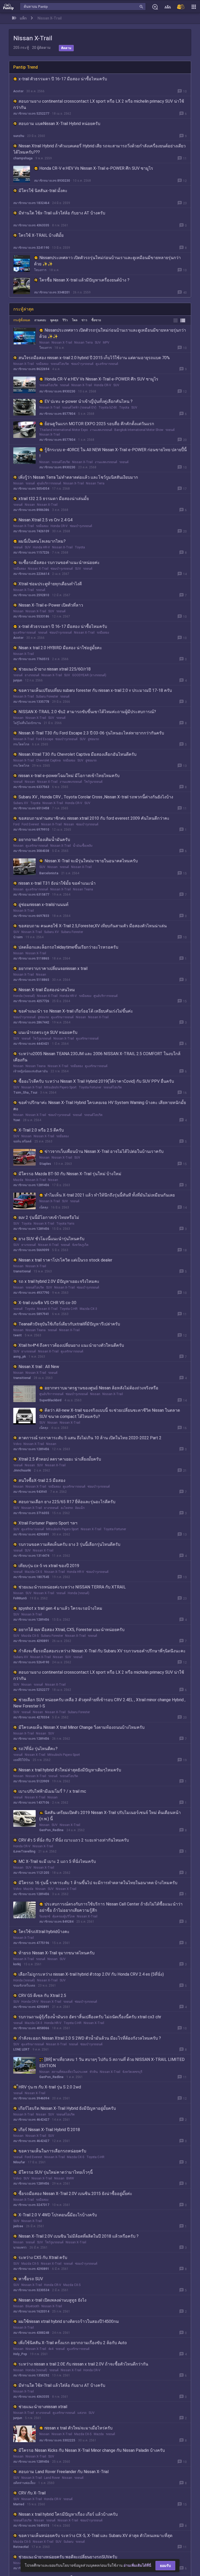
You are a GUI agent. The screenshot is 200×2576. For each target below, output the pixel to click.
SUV (98, 343)
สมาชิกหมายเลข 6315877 (31, 895)
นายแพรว (20, 2248)
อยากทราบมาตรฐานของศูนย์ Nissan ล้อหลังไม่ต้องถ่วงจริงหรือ (101, 1388)
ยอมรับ (165, 2566)
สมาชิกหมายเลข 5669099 (31, 1250)
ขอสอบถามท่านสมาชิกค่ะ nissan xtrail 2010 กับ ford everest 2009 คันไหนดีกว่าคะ (94, 818)
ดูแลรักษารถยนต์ (107, 364)
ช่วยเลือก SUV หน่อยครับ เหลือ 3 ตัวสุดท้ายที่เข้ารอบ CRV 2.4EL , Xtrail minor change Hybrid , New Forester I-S (99, 1703)
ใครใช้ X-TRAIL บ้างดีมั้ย (41, 235)
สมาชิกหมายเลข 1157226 (31, 553)
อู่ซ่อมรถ (93, 739)
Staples (45, 1164)
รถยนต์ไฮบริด (60, 364)
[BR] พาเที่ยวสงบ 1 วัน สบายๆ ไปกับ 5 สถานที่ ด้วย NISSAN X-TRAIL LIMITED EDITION (112, 2063)
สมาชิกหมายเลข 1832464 (31, 203)
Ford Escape (45, 739)
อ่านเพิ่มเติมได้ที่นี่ (137, 2565)
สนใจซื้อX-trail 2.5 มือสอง (42, 1480)
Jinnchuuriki (22, 1470)
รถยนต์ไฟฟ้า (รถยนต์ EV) (79, 408)
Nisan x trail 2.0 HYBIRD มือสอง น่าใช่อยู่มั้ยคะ (60, 648)
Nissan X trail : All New (39, 1367)
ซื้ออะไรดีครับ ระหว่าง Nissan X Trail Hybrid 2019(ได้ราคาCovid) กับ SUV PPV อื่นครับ (96, 1081)
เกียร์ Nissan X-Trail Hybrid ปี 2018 (49, 2130)
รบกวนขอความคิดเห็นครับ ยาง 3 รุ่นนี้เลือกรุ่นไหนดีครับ (69, 1544)
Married (19, 2504)
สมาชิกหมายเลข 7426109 (31, 531)
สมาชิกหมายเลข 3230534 (31, 2290)
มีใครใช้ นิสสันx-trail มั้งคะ (43, 191)
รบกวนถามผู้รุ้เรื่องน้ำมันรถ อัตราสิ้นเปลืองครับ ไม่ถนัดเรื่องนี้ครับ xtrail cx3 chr (90, 2017)
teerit (18, 1335)
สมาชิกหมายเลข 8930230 (52, 181)
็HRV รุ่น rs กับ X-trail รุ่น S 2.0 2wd (50, 2087)
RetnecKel (21, 2547)
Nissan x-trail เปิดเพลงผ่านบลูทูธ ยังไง (52, 2300)
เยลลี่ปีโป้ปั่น (21, 1760)
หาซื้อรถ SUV (31, 2279)
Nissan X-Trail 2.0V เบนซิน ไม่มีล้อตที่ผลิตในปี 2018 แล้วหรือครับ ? (79, 2236)
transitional (22, 1271)
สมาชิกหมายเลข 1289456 (31, 1185)
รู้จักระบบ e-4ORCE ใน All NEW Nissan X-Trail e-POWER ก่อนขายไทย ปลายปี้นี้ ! (113, 453)
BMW (70, 2178)
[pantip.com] (8, 6)
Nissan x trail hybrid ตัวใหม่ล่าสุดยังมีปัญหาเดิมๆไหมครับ (70, 1770)
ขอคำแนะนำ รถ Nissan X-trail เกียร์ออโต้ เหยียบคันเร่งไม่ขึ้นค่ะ (76, 1011)
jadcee (18, 2226)
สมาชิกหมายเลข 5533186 (31, 616)
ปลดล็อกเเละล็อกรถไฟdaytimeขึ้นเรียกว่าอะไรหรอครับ (68, 947)
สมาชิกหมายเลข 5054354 (31, 489)
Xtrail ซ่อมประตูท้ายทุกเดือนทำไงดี (50, 584)
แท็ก (23, 18)
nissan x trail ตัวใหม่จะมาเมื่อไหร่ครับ (79, 2428)
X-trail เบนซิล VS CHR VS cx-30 (47, 1303)
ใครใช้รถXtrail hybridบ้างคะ (44, 1932)
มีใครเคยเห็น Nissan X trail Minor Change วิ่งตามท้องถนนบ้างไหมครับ (82, 1727)
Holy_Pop (20, 2354)
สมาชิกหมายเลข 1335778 (31, 702)
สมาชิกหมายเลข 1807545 (31, 1577)
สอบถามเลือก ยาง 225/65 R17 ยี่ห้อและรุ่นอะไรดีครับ (67, 1502)
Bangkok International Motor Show (139, 430)
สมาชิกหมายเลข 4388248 (31, 2333)
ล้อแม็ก (80, 1508)
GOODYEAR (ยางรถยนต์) (89, 675)
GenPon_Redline (51, 1830)
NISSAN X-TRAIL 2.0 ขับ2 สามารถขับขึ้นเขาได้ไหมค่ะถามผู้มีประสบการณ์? (87, 712)
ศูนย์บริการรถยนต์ (49, 483)
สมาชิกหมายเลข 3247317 (31, 2205)
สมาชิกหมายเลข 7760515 (31, 659)
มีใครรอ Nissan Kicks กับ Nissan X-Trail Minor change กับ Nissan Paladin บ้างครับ (92, 2450)
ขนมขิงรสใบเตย (24, 1986)
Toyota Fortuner (90, 1087)
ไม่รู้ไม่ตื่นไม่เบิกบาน (27, 723)
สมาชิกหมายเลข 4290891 (31, 1534)
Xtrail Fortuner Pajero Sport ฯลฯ (48, 1523)
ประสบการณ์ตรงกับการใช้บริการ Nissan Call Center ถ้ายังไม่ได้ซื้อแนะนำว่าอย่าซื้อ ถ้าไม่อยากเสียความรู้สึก (111, 1907)
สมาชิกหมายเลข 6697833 (31, 916)
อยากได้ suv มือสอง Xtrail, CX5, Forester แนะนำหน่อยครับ (71, 1630)
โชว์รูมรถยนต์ (93, 782)
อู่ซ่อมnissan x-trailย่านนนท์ (43, 905)
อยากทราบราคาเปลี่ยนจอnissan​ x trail (53, 968)
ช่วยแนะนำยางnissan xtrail (43, 2407)
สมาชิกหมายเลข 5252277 (31, 114)
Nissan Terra (83, 343)
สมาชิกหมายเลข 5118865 (31, 958)
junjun (18, 680)
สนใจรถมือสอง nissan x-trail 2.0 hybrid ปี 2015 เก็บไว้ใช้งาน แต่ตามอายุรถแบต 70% (94, 358)
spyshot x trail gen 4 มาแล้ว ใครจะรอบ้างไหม (60, 1608)
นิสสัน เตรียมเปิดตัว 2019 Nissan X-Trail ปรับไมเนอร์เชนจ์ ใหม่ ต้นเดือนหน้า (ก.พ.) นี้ (110, 1816)
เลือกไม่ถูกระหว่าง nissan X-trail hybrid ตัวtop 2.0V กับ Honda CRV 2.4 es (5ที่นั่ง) (91, 1974)
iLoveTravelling (24, 1851)
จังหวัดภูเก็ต (80, 1245)
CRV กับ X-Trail (32, 2493)
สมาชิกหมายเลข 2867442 (31, 1022)
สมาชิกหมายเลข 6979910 (31, 830)
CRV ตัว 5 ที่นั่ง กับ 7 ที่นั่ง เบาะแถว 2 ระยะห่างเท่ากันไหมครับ (74, 1840)
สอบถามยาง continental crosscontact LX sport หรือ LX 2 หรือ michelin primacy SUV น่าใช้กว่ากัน (99, 104)
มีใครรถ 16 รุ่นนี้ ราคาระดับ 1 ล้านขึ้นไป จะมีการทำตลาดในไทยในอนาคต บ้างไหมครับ (98, 1883)
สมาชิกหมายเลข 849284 (56, 1922)
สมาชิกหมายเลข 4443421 (31, 1044)
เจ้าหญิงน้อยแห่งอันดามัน (30, 1071)
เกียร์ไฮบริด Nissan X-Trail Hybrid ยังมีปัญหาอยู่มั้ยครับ (67, 2108)
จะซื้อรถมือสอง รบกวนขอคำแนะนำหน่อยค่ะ (59, 563)
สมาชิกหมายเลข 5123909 (31, 1781)
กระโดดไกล (21, 744)
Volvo (17, 1444)
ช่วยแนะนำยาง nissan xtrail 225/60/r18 (55, 669)
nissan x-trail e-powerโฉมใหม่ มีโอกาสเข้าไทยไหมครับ (69, 776)
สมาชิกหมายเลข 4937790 (31, 1293)
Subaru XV (21, 803)
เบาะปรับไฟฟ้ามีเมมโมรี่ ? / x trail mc (52, 1791)
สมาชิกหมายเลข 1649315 (31, 2526)
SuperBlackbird (50, 1400)
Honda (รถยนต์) (24, 996)
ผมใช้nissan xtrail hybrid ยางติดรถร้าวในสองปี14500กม (69, 2321)
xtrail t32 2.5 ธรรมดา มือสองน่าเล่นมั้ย (54, 499)
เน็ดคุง (44, 1207)
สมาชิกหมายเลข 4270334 (31, 1717)
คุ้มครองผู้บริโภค (64, 1916)
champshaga (23, 158)
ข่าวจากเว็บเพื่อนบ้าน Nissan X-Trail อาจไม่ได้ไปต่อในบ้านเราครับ (104, 1151)
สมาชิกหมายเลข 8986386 (31, 510)
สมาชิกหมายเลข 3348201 (52, 292)
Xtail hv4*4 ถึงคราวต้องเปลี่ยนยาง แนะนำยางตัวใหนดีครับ (71, 1345)
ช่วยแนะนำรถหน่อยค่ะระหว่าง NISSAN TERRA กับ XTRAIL (72, 1587)
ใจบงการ (40, 270)
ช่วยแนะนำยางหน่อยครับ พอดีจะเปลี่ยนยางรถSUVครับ (68, 2557)
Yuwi (17, 1120)
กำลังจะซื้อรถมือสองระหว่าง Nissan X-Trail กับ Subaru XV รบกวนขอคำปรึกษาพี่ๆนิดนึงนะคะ (102, 1651)
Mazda (18, 1180)
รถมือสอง (42, 364)
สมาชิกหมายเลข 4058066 (31, 2028)
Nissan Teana (83, 889)
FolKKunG (20, 1598)
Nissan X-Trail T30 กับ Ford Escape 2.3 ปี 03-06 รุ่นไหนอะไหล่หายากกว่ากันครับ (91, 733)
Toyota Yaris (65, 1224)
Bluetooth (32, 2306)
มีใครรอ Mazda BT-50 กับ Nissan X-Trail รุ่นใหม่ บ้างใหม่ (70, 1174)
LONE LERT (21, 2049)
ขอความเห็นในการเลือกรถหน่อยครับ (52, 2151)
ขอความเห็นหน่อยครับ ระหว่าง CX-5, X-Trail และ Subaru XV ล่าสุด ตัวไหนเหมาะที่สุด (95, 2536)
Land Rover (52, 2478)
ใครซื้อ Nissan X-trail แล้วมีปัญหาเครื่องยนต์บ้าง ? (84, 280)
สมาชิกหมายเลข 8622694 (31, 369)
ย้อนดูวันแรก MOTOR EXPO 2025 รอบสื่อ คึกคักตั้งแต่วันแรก (99, 424)
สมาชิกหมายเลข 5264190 (31, 1662)
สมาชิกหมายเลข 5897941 (31, 1314)
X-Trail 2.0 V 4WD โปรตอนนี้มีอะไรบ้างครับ (58, 2215)
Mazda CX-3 (88, 1309)
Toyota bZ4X (108, 408)
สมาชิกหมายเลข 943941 (30, 1492)
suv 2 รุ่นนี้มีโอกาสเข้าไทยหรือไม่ (49, 1217)
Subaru (68, 2542)
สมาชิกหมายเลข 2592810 (31, 595)
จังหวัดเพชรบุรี (132, 2072)
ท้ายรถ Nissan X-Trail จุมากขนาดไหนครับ (57, 1953)
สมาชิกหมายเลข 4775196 (31, 1943)
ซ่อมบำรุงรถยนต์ (82, 364)
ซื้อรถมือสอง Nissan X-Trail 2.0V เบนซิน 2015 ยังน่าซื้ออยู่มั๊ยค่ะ (75, 2194)
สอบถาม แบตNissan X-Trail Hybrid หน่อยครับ (59, 124)
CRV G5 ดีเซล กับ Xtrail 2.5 (42, 1996)
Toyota (124, 408)
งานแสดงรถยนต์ (101, 430)
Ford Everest (30, 824)
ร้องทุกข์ (45, 1916)
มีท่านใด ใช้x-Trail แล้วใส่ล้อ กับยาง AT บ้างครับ (62, 213)
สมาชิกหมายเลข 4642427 (31, 2120)
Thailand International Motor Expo (64, 430)
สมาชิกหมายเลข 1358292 (31, 2375)
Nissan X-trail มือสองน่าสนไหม (47, 990)
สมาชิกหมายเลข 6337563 (31, 787)
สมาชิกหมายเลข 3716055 (31, 1513)
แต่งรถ (82, 2413)
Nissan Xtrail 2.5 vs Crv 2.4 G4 (45, 520)
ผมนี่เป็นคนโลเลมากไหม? (42, 541)
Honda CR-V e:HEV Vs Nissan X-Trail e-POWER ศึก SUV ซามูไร (96, 168)
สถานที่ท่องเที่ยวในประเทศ (70, 2072)
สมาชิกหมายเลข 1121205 (31, 1873)
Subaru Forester (47, 696)
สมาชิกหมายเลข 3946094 (31, 2098)
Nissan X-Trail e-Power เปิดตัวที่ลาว (51, 605)
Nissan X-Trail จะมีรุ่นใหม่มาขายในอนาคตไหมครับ (91, 861)
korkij (17, 1964)
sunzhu (19, 136)
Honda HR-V (41, 547)
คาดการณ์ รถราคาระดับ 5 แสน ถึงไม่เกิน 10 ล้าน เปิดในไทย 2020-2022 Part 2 (90, 1438)
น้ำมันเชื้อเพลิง (83, 846)
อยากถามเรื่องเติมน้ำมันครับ (44, 840)
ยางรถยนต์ (32, 675)
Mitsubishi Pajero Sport (60, 1087)
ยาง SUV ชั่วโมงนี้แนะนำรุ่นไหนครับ (51, 1239)
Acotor (18, 91)
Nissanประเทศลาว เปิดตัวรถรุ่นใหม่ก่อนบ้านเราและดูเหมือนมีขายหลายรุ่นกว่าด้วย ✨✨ (107, 261)
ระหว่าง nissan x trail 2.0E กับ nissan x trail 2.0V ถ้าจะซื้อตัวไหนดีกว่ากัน (83, 2364)
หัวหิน (94, 2072)
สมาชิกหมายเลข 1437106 (31, 1803)
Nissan (44, 343)
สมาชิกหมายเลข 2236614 (31, 574)
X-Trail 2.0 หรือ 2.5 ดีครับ (41, 1130)
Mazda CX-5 (33, 1572)
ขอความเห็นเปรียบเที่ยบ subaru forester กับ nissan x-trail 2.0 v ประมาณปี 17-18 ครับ (95, 690)
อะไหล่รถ (67, 1508)
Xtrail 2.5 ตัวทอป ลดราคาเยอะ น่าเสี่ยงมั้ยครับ (60, 1459)
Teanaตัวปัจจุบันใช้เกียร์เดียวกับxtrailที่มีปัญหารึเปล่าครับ (69, 1324)
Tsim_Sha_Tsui (25, 1093)
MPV (106, 343)
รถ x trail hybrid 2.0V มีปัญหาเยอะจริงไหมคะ (59, 1281)
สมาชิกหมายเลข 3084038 (31, 851)
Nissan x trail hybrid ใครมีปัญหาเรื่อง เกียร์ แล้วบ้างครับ (68, 2514)
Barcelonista (49, 873)
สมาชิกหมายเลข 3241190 (31, 248)
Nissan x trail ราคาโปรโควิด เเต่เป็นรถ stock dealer (65, 1260)
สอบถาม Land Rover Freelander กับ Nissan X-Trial (64, 2472)
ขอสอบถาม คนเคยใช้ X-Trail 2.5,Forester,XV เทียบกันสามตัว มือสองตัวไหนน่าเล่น (93, 926)
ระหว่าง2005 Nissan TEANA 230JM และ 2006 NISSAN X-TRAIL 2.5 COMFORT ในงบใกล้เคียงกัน (97, 1057)
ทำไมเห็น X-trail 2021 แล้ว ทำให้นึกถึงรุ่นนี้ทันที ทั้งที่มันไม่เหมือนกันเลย (110, 1195)
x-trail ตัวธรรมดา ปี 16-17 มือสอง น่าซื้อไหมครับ (63, 79)
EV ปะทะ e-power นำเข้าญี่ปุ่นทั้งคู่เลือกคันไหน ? (89, 401)
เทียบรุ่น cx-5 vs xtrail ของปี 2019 (49, 1566)
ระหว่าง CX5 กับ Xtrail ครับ (43, 2258)
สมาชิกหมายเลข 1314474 (31, 1556)
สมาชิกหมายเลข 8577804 (57, 414)
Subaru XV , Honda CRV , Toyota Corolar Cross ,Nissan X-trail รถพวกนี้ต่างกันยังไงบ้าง (96, 797)
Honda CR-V (103, 385)
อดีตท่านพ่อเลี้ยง (24, 2483)
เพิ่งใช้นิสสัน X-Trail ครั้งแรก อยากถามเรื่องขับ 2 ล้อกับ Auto (73, 2343)
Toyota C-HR (69, 1309)
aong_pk (20, 1357)
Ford (16, 824)
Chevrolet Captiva (48, 760)
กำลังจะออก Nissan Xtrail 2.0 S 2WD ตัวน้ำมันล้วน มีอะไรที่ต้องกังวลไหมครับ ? (90, 2038)
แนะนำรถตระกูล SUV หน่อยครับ (48, 1032)
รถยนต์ (65, 385)
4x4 (51, 2349)
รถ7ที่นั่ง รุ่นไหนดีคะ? (38, 1749)
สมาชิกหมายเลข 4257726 (31, 1001)
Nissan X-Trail (62, 343)
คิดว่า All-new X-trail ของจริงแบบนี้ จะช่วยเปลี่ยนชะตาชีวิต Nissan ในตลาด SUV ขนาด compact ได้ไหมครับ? (110, 1413)
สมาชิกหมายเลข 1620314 (31, 2311)
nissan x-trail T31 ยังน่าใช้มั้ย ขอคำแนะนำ (57, 883)
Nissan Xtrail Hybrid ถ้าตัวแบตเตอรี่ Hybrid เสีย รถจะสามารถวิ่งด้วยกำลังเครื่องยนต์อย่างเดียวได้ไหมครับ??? (99, 149)
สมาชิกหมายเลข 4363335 (31, 225)
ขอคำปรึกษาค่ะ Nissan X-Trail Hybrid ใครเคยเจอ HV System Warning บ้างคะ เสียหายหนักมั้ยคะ (100, 1106)
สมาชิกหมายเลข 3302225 (57, 2440)
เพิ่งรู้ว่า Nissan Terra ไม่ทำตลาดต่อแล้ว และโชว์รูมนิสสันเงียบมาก (78, 477)
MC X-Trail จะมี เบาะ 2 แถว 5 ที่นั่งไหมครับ (57, 1861)
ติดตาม (66, 48)
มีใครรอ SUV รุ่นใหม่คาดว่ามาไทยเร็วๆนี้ (56, 2172)
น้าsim (18, 937)
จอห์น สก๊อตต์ (22, 1141)
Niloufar (19, 2162)
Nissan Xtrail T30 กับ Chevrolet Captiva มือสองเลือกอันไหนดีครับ (77, 754)
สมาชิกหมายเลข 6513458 (31, 808)
